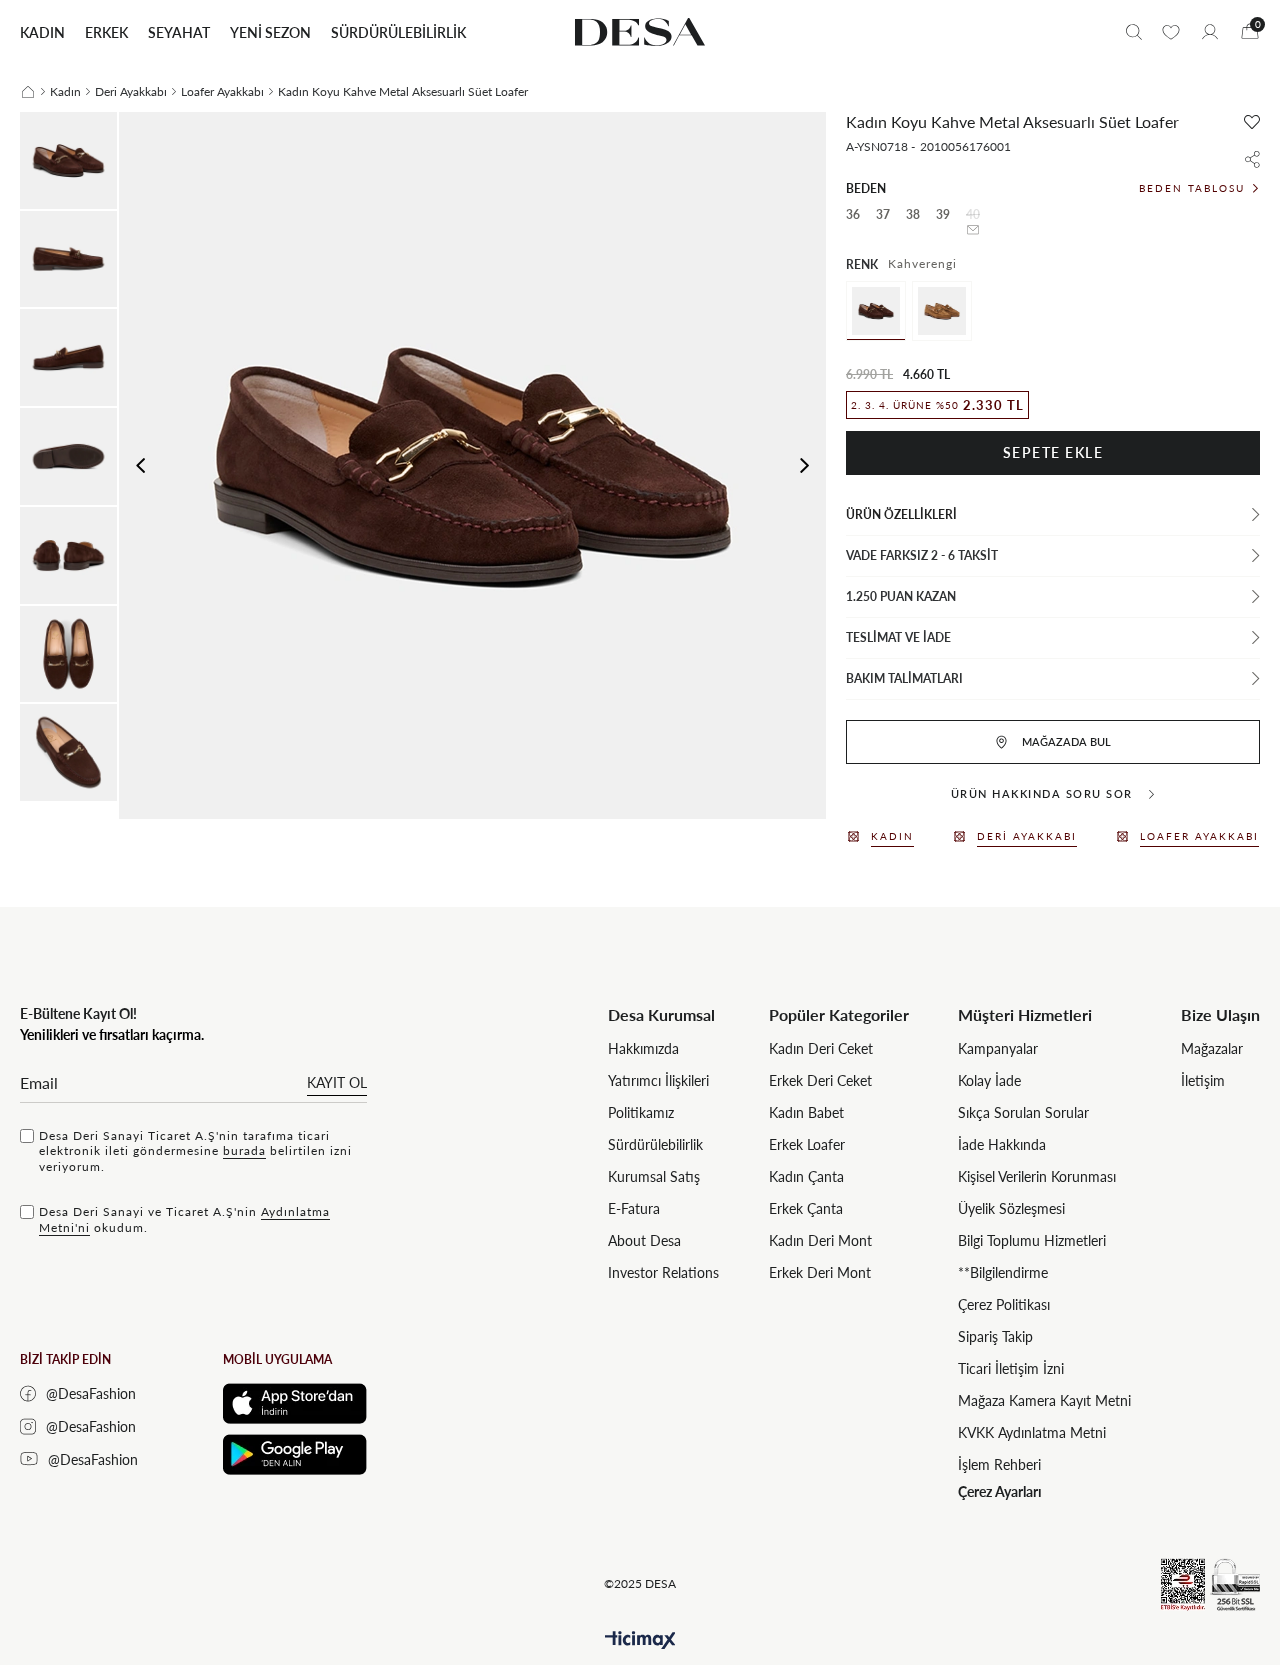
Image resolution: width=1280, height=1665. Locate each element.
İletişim (1203, 1080)
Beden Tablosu (1192, 188)
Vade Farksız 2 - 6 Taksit (922, 555)
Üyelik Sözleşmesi (1011, 1208)
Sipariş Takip (995, 1336)
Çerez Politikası (1004, 1304)
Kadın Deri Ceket (821, 1048)
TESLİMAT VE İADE (898, 637)
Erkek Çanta (806, 1208)
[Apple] (295, 1403)
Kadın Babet (806, 1112)
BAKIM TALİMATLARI (904, 678)
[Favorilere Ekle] (1252, 122)
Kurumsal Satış (654, 1176)
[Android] (295, 1454)
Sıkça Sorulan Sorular (1023, 1112)
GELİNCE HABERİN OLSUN (973, 230)
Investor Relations (663, 1272)
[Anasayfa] (28, 92)
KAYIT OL (337, 1082)
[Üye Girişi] (1210, 32)
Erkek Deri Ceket (820, 1080)
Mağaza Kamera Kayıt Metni (1044, 1400)
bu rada (244, 1150)
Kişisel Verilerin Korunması (1037, 1176)
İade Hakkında (1002, 1144)
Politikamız (641, 1112)
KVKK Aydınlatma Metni (1032, 1432)
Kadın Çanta (806, 1176)
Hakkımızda (643, 1048)
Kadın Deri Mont (820, 1240)
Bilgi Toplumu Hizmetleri (1032, 1240)
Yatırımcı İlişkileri (658, 1080)
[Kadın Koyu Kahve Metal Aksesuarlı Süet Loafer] (876, 311)
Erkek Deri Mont (820, 1272)
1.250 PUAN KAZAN (901, 596)
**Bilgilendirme (1003, 1272)
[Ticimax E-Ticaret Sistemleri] (640, 1640)
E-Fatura (634, 1208)
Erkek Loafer (807, 1144)
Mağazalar (1212, 1048)
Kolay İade (989, 1080)
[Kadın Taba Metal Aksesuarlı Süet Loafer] (942, 311)
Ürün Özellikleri (901, 514)
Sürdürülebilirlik (655, 1144)
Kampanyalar (998, 1048)
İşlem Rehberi (999, 1464)
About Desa (644, 1240)
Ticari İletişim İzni (1011, 1368)
